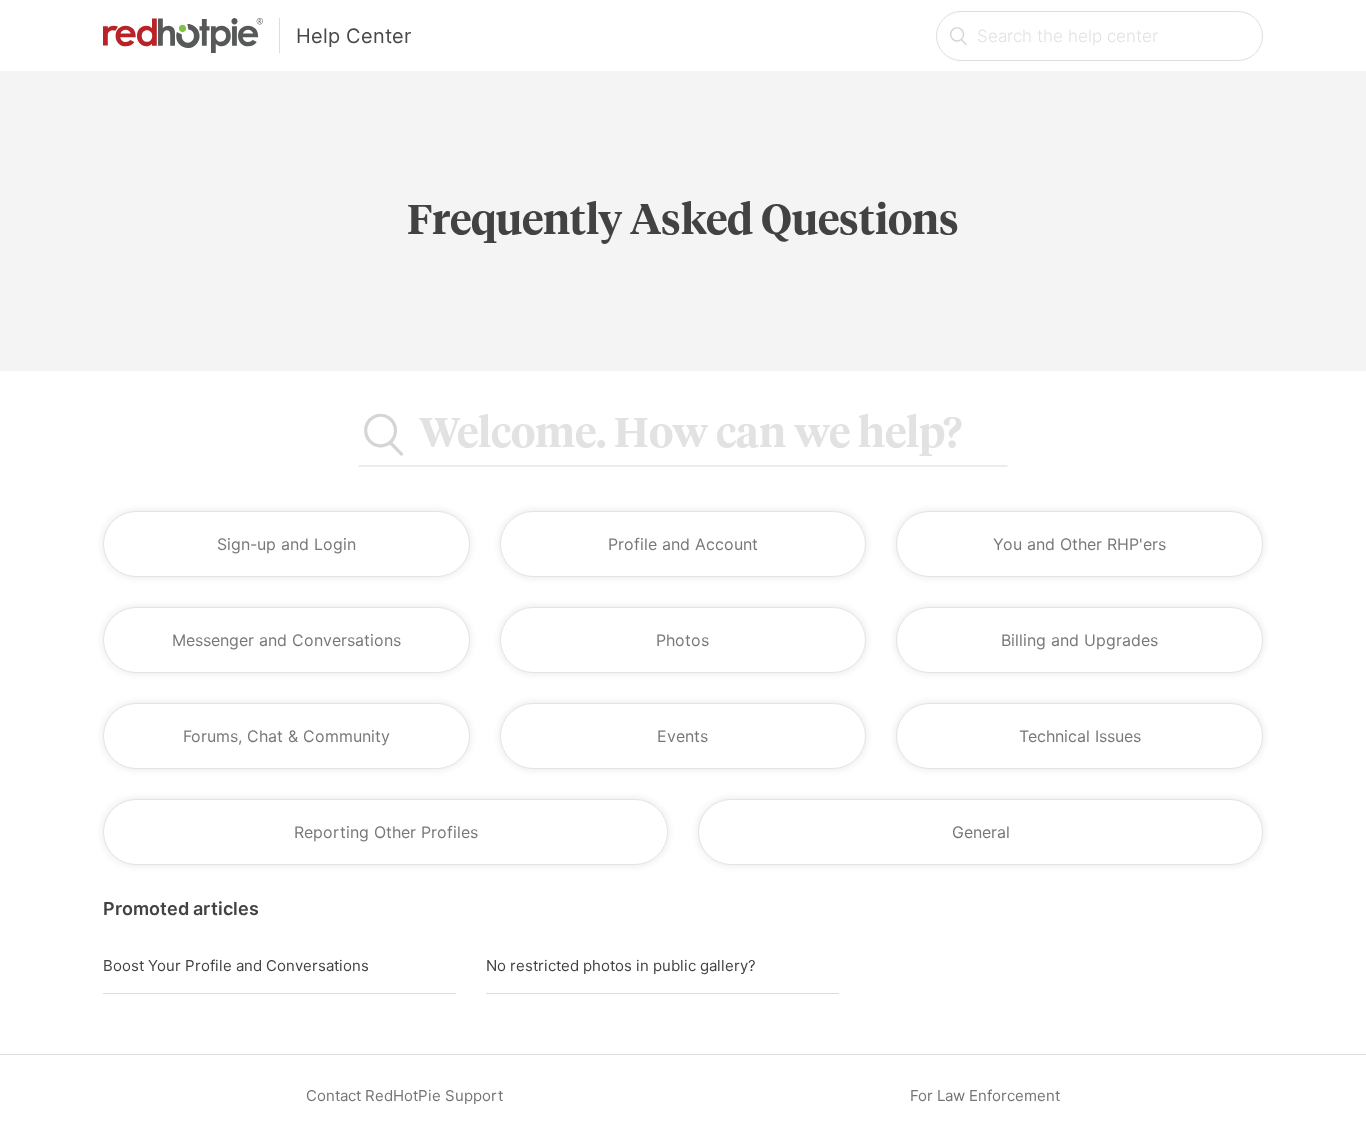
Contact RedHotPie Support (404, 1095)
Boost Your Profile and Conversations (236, 965)
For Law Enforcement (985, 1095)
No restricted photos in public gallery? (621, 965)
